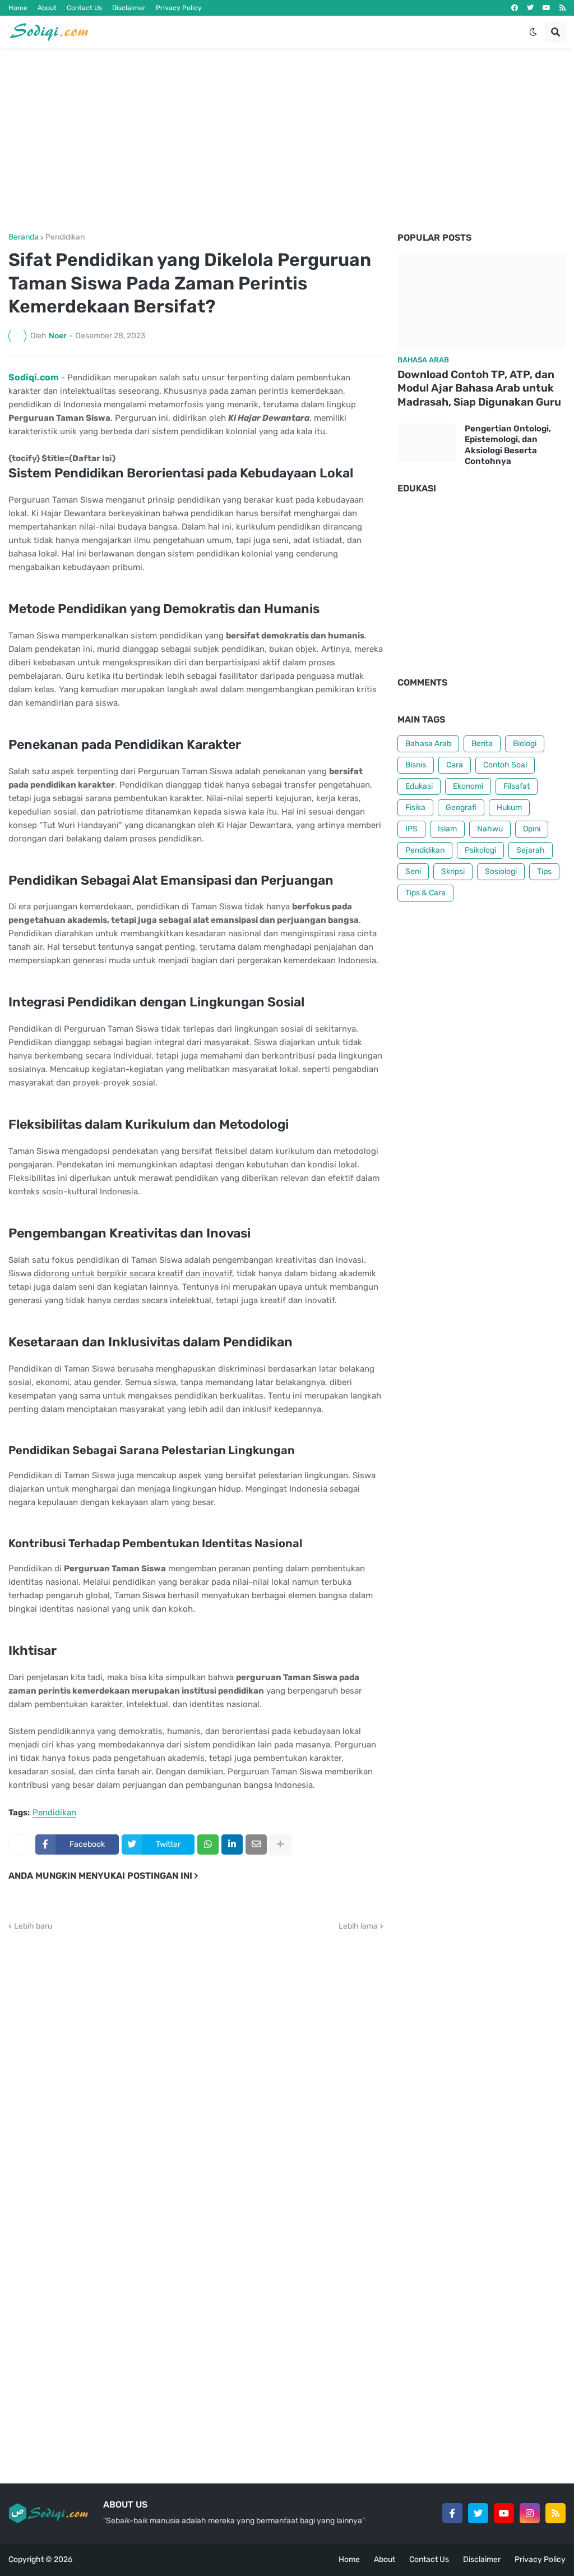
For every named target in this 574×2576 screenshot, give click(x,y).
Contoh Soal (505, 765)
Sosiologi (501, 871)
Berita (482, 744)
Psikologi (480, 850)
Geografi (461, 808)
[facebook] (515, 8)
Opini (532, 829)
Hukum (509, 808)
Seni (413, 871)
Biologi (525, 744)
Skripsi (453, 871)
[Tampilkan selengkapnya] (280, 1844)
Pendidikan (65, 237)
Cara (455, 765)
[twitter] (530, 8)
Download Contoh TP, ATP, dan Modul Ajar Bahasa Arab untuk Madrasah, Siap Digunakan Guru (479, 388)
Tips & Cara (425, 893)
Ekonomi (468, 786)
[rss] (563, 8)
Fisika (415, 808)
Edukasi (419, 786)
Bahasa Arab (428, 744)
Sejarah (531, 850)
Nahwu (490, 829)
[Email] (256, 1844)
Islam (447, 829)
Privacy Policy (179, 8)
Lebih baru (33, 1926)
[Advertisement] (287, 141)
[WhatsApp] (208, 1844)
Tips (544, 871)
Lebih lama (358, 1926)
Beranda (24, 237)
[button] (533, 32)
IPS (411, 829)
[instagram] (530, 2513)
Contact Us (84, 8)
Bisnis (416, 765)
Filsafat (517, 786)
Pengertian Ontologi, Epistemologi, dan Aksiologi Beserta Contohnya (508, 445)
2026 (63, 2559)
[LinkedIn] (232, 1844)
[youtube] (547, 8)
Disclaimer (129, 8)
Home (18, 8)
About (47, 8)
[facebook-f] (452, 2513)
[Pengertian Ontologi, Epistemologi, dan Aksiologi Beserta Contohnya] (427, 443)
